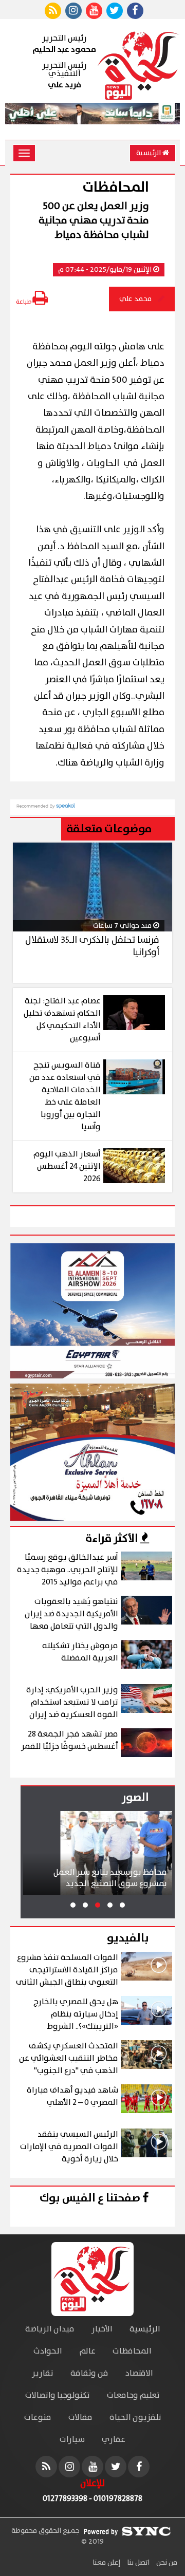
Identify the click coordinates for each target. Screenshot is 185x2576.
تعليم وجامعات (133, 2395)
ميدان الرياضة (50, 2329)
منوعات (38, 2418)
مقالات (80, 2418)
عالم (87, 2351)
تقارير (43, 2373)
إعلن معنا (106, 2563)
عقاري (114, 2440)
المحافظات (132, 2351)
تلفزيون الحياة (135, 2418)
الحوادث (48, 2351)
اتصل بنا (137, 2563)
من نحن (166, 2563)
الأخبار (102, 2329)
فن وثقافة (89, 2373)
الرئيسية (149, 153)
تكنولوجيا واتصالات (58, 2395)
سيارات (72, 2440)
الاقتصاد (139, 2373)
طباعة (24, 302)
